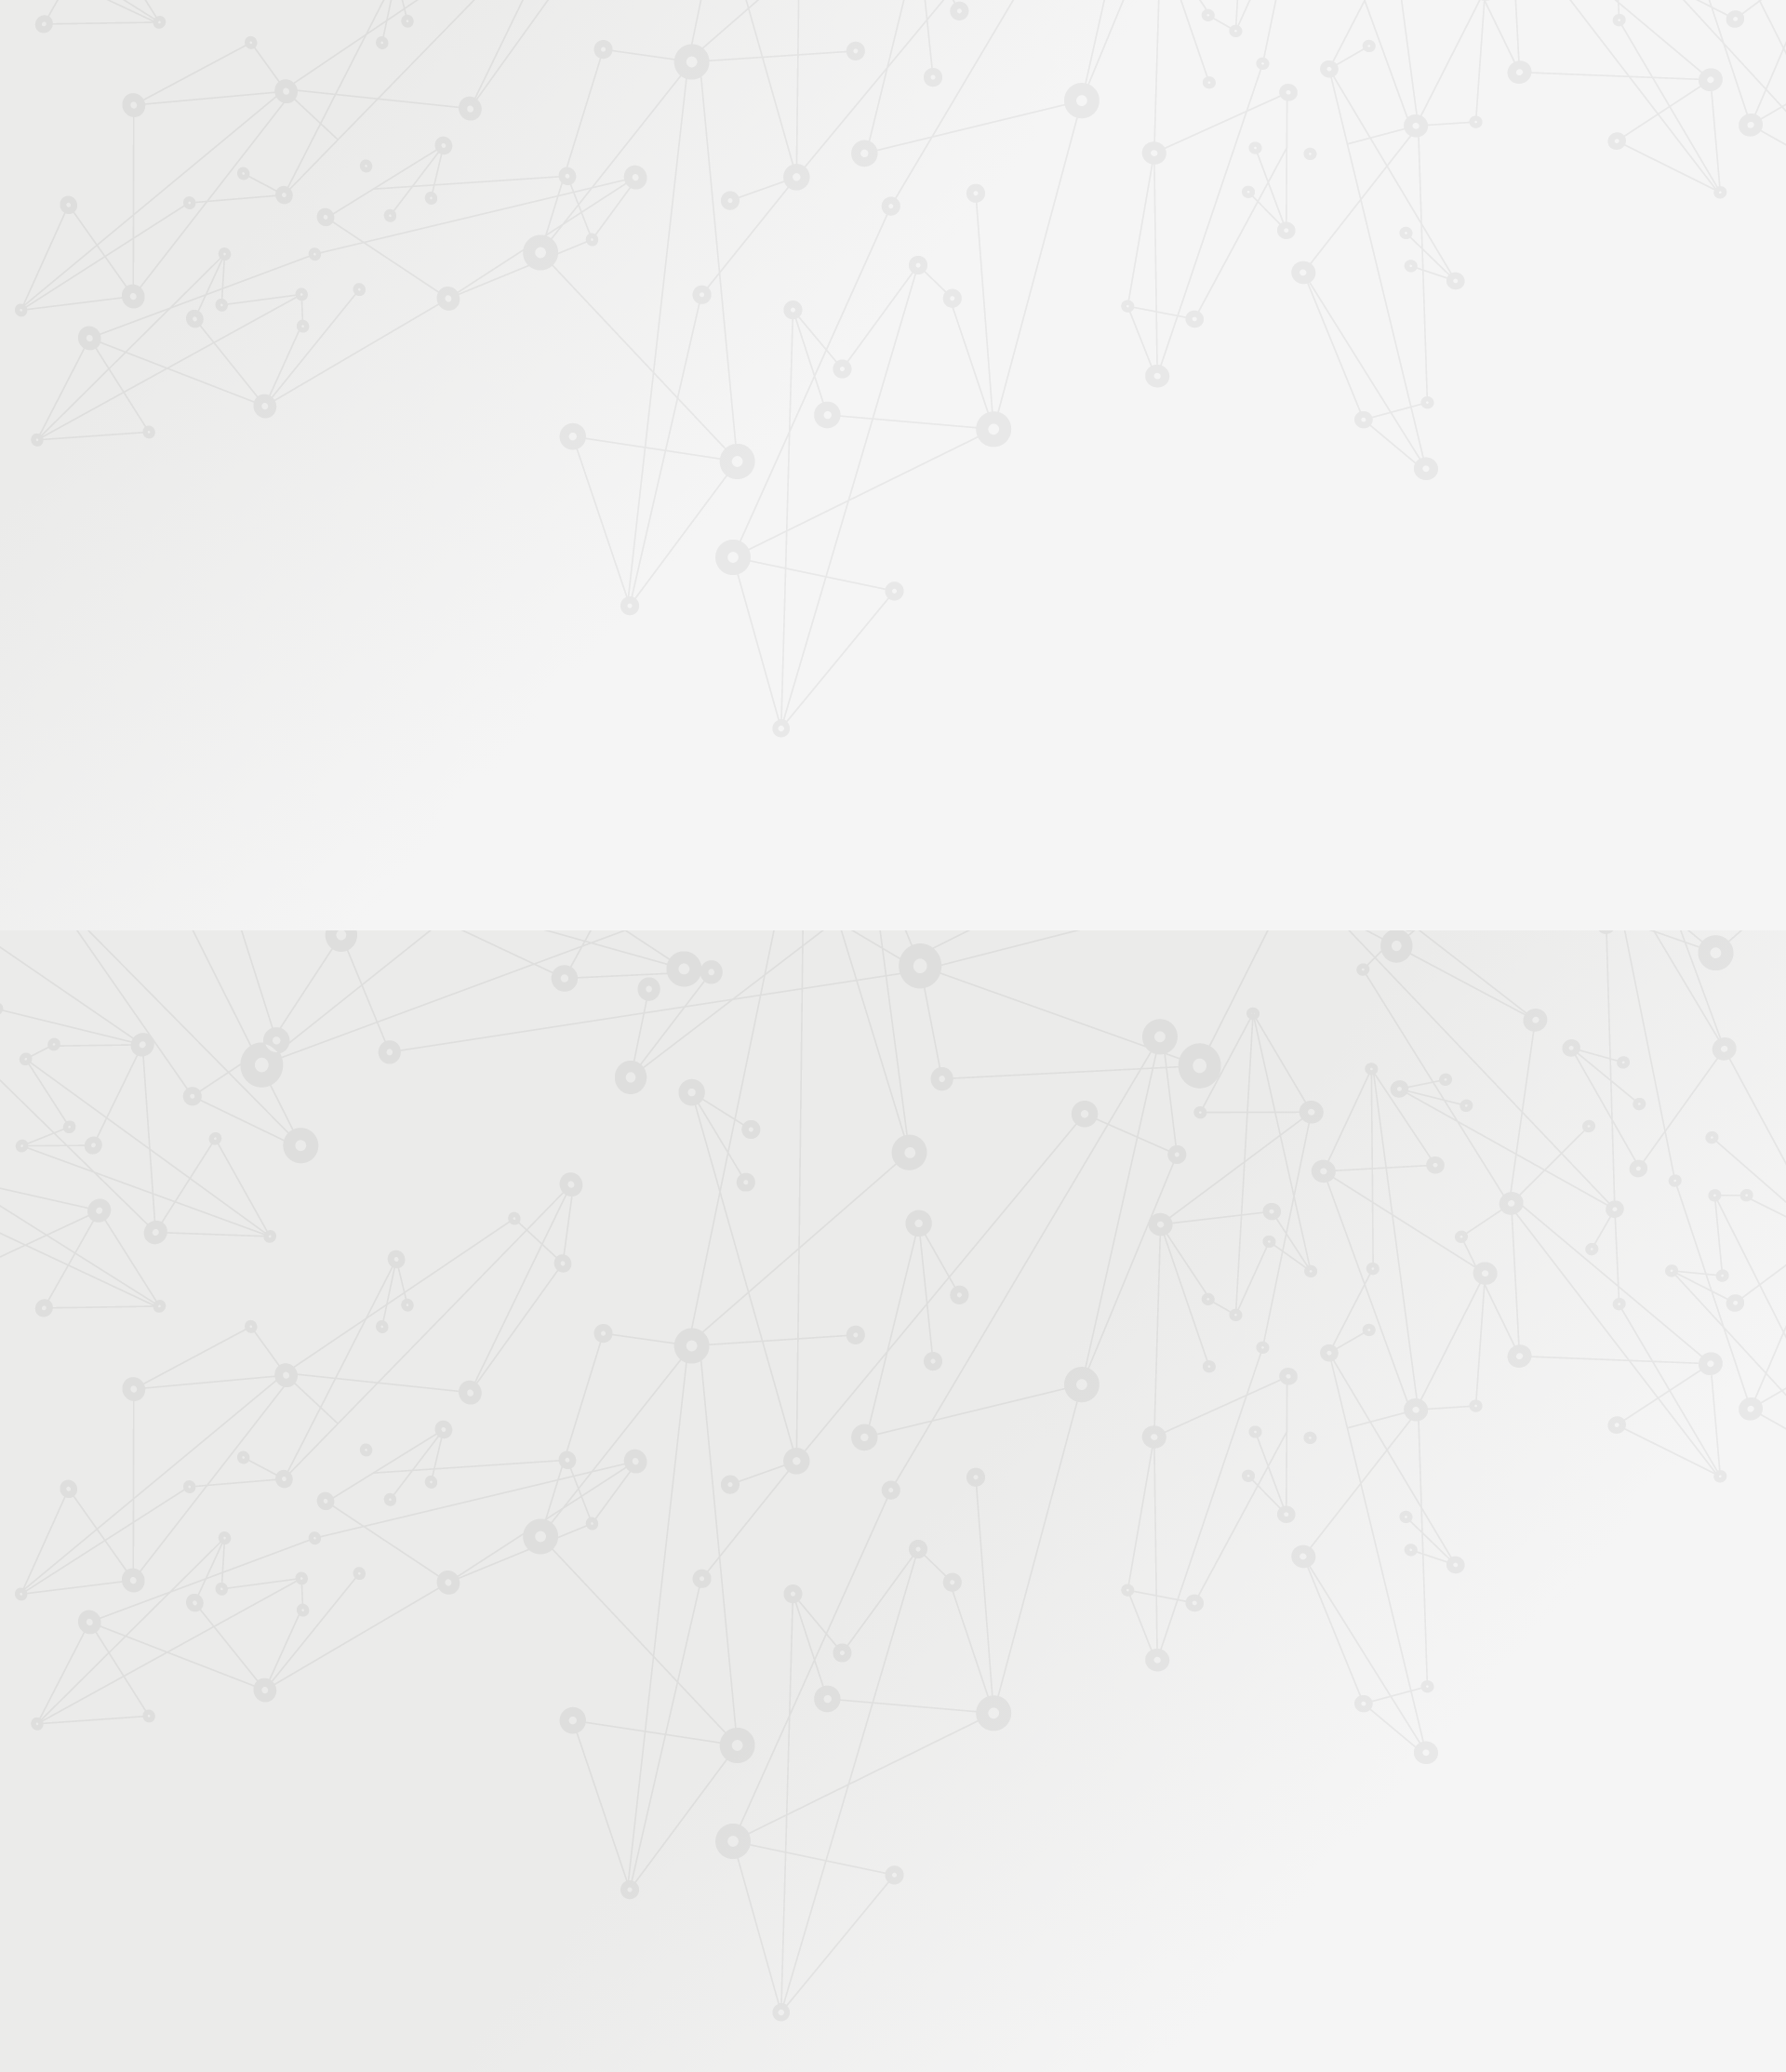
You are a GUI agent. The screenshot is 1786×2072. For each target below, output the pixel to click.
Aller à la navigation (1175, 95)
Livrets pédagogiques (542, 613)
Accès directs (1180, 40)
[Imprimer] (713, 449)
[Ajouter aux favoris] (808, 449)
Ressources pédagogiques (727, 243)
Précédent (730, 1753)
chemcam (804, 1039)
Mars (948, 1039)
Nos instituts (926, 40)
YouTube (1213, 1873)
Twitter (1170, 1873)
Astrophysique (934, 320)
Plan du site (1013, 1872)
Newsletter (1250, 243)
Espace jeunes (1084, 220)
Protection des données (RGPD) (674, 1872)
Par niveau (509, 355)
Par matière (513, 325)
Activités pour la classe (928, 243)
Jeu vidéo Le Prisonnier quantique (548, 545)
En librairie (513, 731)
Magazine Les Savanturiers (558, 642)
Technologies (1076, 320)
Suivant (1290, 1753)
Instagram (1192, 1873)
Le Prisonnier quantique (1414, 217)
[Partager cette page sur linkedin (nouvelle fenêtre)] (1035, 498)
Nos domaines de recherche (695, 40)
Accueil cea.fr (1259, 220)
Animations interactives (548, 416)
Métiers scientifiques (1112, 243)
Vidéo (699, 320)
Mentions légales (507, 1872)
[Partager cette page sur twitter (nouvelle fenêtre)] (798, 498)
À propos (559, 40)
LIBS (851, 1039)
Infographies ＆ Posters (548, 671)
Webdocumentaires (536, 506)
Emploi (1098, 40)
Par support (782, 286)
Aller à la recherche (1282, 95)
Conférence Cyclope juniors (808, 320)
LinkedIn (1234, 1873)
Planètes (1007, 320)
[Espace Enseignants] (642, 167)
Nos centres (1020, 40)
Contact (1171, 220)
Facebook (1149, 1873)
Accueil (557, 286)
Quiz (497, 476)
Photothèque (980, 220)
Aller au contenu (1076, 95)
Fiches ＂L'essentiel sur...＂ (560, 583)
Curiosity (898, 1039)
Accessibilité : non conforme (874, 1872)
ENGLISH (1306, 40)
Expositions (516, 701)
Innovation (837, 40)
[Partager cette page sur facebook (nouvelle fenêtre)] (987, 458)
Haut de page (1701, 1794)
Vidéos (503, 446)
